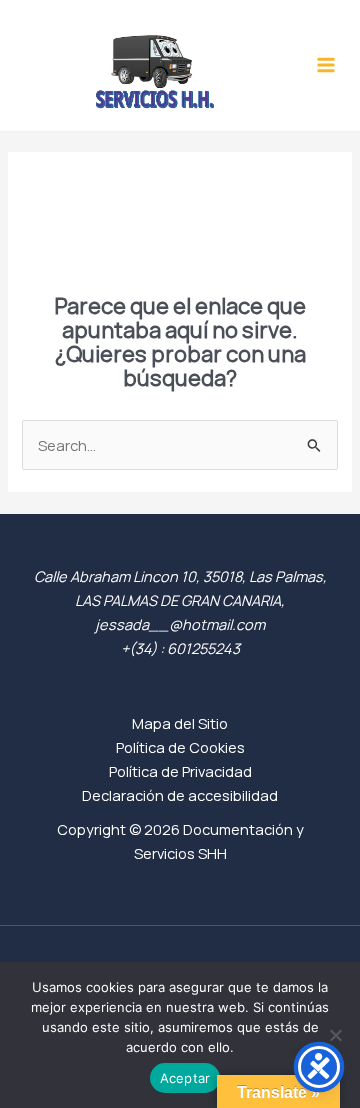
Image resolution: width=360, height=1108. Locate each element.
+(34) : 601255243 (180, 648)
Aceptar (185, 1078)
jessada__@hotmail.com (180, 624)
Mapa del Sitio (180, 723)
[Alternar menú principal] (326, 65)
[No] (335, 1035)
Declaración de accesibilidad (180, 795)
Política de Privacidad (180, 771)
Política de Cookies (180, 747)
